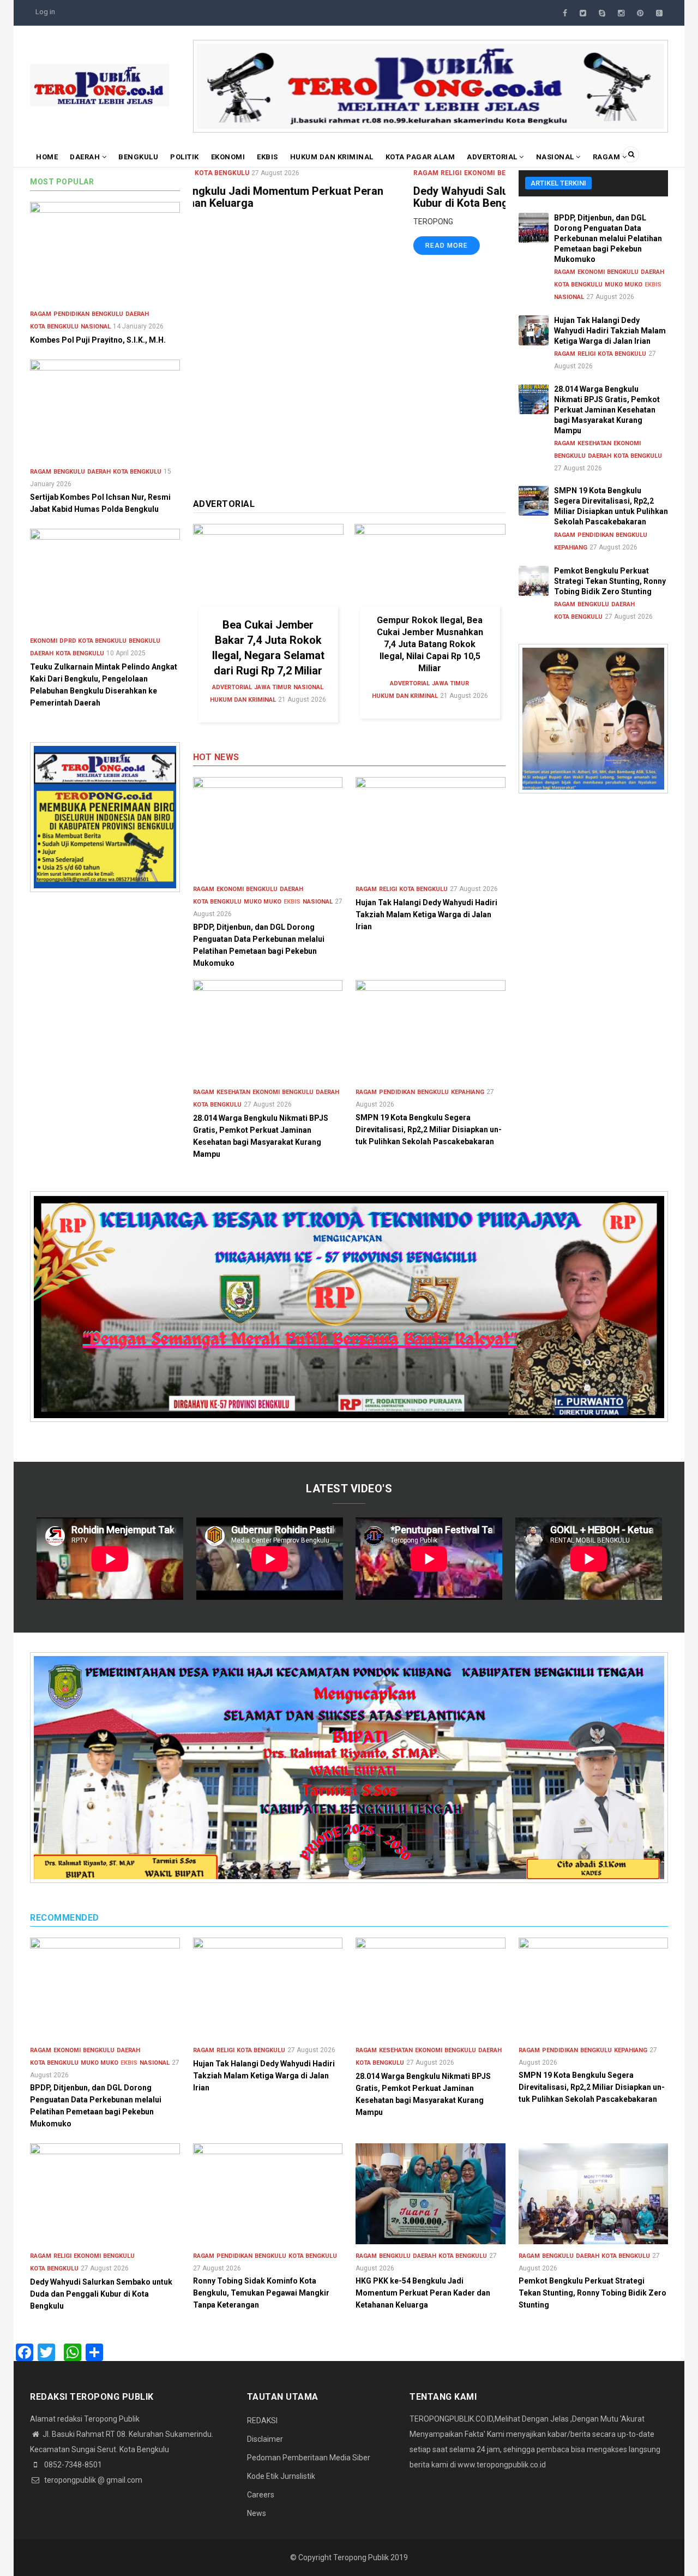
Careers (261, 2495)
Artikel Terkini (558, 183)
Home (47, 157)
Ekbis (267, 157)
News (257, 2513)
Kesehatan (233, 1092)
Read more (226, 246)
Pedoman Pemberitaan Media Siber (309, 2458)
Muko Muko (263, 902)
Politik (185, 157)
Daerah (86, 157)
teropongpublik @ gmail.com (92, 2480)
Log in (45, 12)
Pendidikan (397, 1092)
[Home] (100, 85)
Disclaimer (265, 2439)
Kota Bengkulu (341, 173)
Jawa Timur (273, 687)
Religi (231, 173)
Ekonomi (228, 157)
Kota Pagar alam (420, 157)
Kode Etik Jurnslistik (281, 2476)
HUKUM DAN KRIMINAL (332, 157)
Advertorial (493, 157)
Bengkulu (138, 157)
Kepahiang (468, 1092)
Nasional (556, 157)
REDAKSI (262, 2420)
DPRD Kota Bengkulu (93, 641)
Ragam (607, 157)
